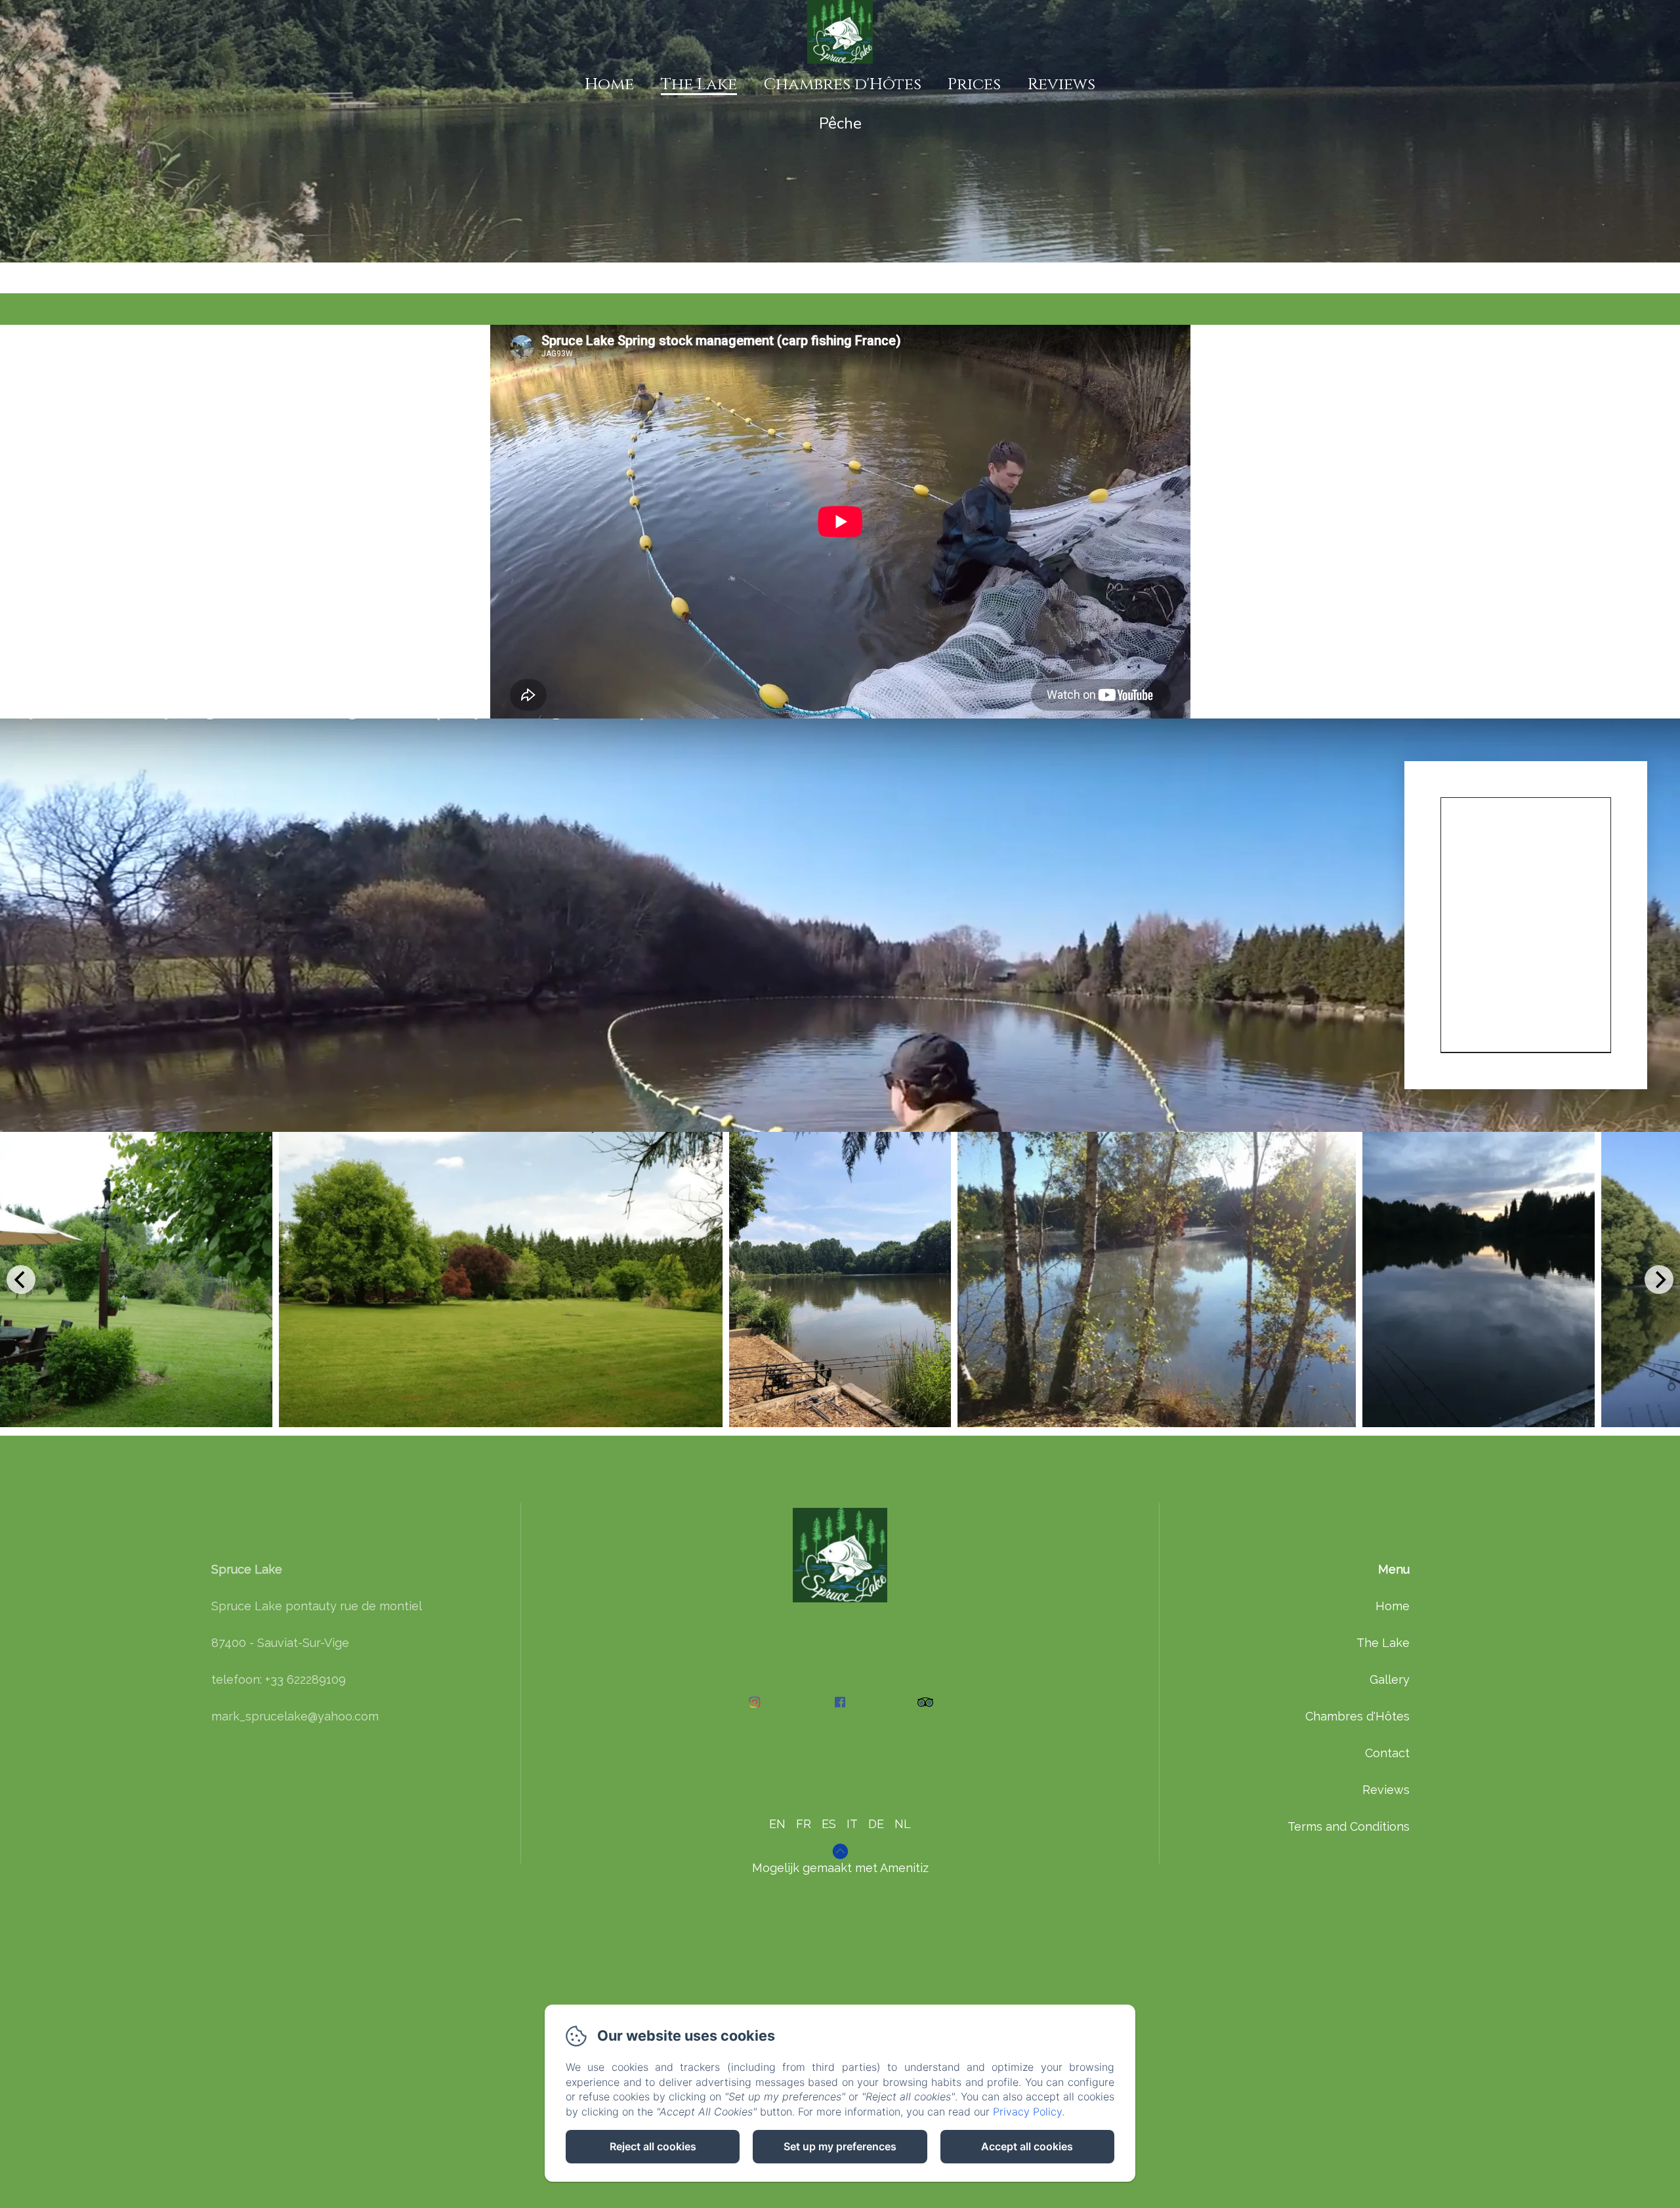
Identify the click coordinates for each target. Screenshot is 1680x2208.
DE (876, 1824)
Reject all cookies (653, 2146)
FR (804, 1824)
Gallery (1390, 1679)
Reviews (1061, 84)
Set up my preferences (840, 2146)
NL (903, 1824)
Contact (1387, 1753)
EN (777, 1824)
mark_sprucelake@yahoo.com (295, 1716)
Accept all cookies (1027, 2146)
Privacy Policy (1027, 2112)
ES (829, 1824)
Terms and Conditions (1349, 1826)
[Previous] (21, 1280)
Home (609, 84)
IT (852, 1824)
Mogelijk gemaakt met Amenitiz (840, 1868)
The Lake (699, 84)
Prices (974, 84)
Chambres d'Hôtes (843, 84)
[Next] (1659, 1280)
